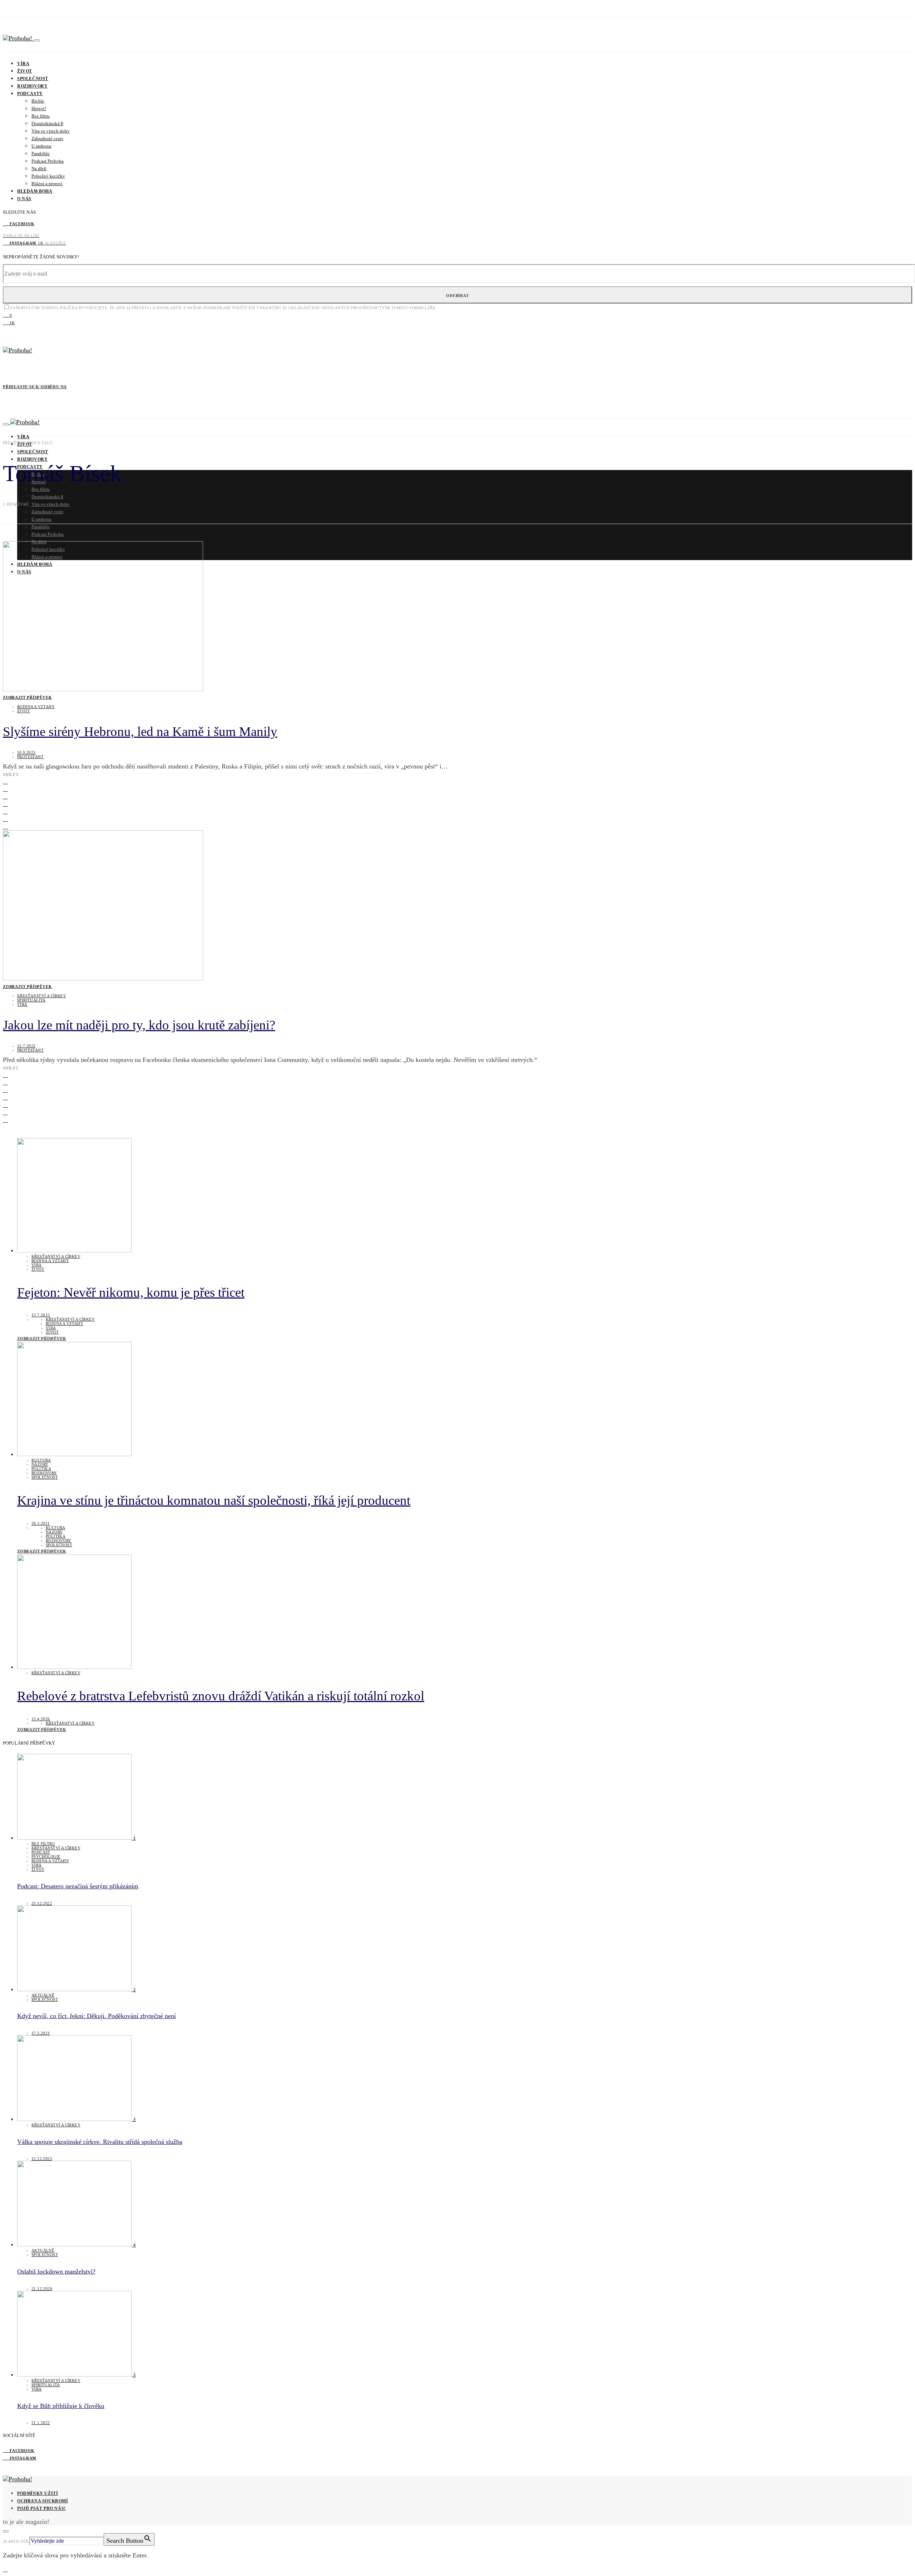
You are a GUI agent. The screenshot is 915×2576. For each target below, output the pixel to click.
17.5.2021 (41, 2033)
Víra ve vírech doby (51, 131)
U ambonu (41, 146)
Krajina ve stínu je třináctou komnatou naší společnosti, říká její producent (214, 1500)
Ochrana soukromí (43, 2501)
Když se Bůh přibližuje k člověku (61, 2406)
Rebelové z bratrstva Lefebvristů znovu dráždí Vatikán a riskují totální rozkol (221, 1696)
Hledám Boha (35, 191)
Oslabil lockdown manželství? (56, 2271)
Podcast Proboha (48, 161)
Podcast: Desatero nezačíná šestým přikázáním (78, 1886)
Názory (40, 1464)
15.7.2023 (41, 1315)
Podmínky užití (38, 2493)
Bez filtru (41, 116)
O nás (24, 199)
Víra (23, 64)
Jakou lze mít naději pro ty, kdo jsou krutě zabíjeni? (139, 1025)
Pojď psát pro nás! (41, 2508)
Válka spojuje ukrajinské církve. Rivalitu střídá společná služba (100, 2142)
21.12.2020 (42, 2289)
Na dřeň (39, 169)
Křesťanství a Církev (42, 996)
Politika (41, 1469)
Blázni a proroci (47, 184)
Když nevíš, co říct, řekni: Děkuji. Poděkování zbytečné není (97, 2016)
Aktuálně (43, 1995)
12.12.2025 (42, 2159)
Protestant (30, 757)
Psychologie (46, 1856)
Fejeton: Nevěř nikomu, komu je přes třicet (131, 1292)
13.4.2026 (41, 1719)
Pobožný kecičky (48, 176)
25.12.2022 (42, 1903)
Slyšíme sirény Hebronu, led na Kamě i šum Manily (140, 731)
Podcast (41, 1852)
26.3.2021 (41, 1523)
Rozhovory (32, 86)
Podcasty (30, 94)
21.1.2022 (41, 2423)
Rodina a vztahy (36, 707)
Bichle (38, 101)
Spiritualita (31, 1000)
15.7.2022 (26, 1046)
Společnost (33, 79)
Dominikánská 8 (47, 123)
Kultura (41, 1460)
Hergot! (39, 108)
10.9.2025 (26, 752)
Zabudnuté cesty (48, 139)
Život (25, 71)
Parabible (41, 154)
